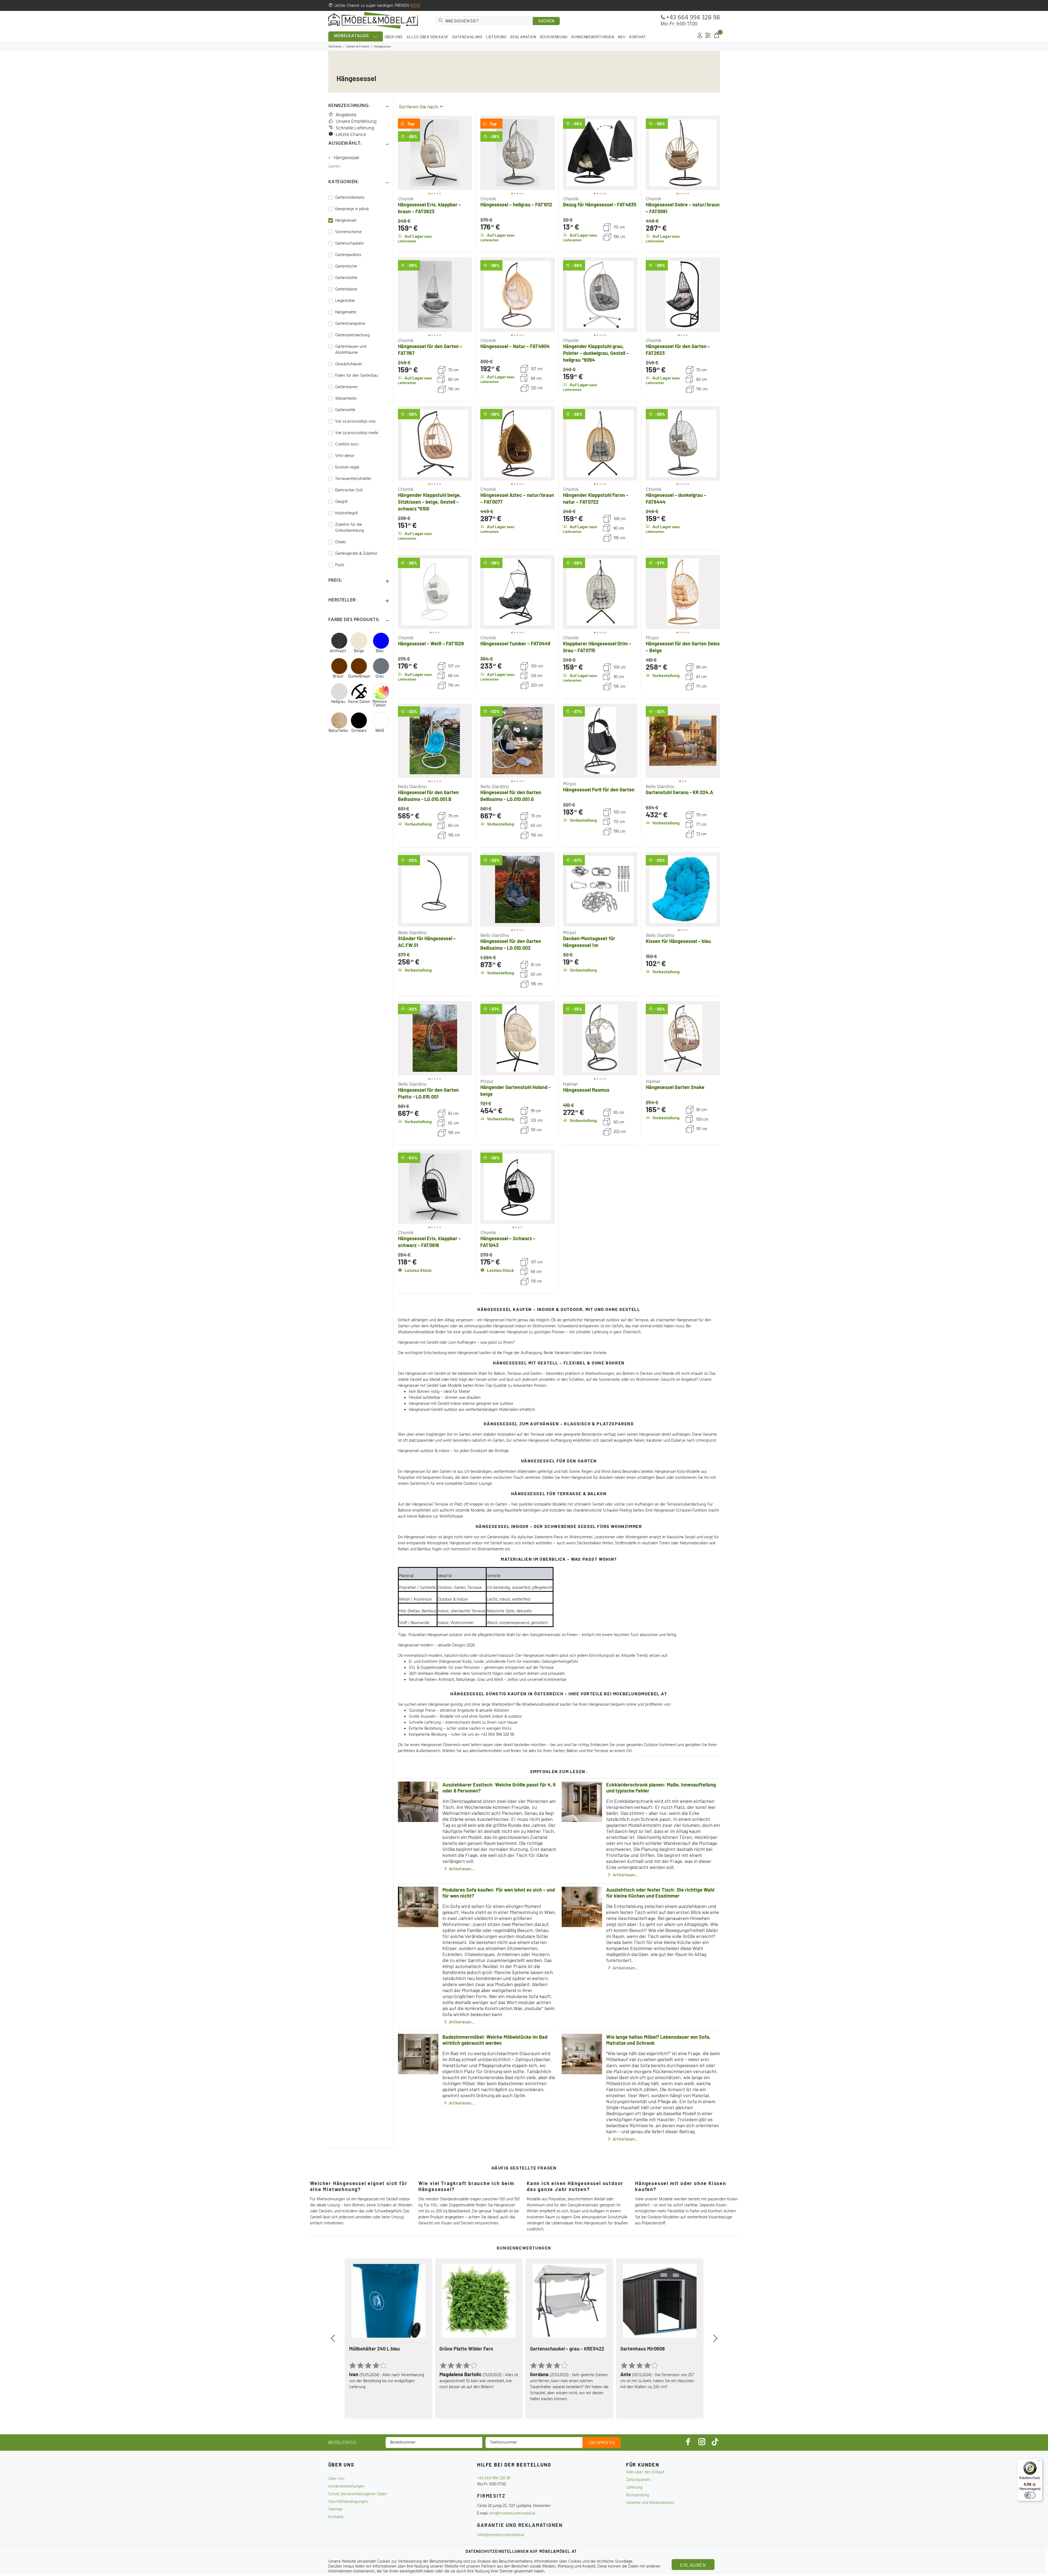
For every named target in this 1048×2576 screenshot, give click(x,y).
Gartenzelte (345, 410)
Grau (380, 676)
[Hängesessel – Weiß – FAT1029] (435, 592)
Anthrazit (338, 651)
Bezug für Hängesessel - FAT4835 (600, 204)
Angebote (346, 115)
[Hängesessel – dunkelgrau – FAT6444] (683, 443)
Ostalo (340, 542)
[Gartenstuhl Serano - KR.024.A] (683, 741)
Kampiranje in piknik (352, 209)
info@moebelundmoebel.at (512, 2513)
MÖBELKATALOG (352, 36)
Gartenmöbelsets (350, 198)
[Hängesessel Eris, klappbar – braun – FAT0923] (435, 153)
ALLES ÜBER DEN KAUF (428, 37)
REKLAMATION (523, 37)
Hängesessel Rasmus (586, 1090)
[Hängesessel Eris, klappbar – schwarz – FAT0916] (435, 1187)
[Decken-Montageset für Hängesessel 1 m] (600, 889)
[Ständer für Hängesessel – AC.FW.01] (435, 889)
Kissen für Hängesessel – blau (678, 941)
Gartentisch (419, 1484)
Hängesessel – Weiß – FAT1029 (431, 643)
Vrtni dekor (345, 456)
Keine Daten (359, 701)
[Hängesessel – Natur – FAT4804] (517, 295)
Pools (340, 565)
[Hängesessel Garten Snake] (683, 1038)
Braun (338, 676)
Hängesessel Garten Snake (675, 1087)
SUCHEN (546, 21)
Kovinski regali (347, 467)
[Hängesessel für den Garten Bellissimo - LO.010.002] (517, 889)
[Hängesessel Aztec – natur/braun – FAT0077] (517, 443)
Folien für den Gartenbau (357, 376)
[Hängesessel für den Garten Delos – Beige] (683, 592)
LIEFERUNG (496, 37)
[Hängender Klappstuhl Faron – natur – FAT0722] (600, 443)
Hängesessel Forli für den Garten (599, 790)
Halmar (571, 1084)
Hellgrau (338, 701)
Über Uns (336, 2479)
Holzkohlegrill (346, 513)
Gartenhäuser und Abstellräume (351, 350)
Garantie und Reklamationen (650, 2503)
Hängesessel (347, 158)
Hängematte (346, 312)
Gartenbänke (346, 289)
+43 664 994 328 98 (693, 18)
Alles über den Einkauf (645, 2472)
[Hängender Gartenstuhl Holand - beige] (517, 1038)
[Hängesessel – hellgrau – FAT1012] (517, 153)
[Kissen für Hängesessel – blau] (683, 889)
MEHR (415, 6)
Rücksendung (638, 2495)
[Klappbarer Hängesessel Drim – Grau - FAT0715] (600, 592)
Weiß (380, 730)
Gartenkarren (346, 387)
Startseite (335, 47)
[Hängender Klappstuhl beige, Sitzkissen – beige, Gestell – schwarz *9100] (435, 443)
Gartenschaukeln (349, 244)
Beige (359, 651)
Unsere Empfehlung (356, 122)
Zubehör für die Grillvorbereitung (349, 528)
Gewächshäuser (349, 364)
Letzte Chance (351, 135)
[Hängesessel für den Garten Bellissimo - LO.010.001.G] (517, 741)
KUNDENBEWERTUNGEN (593, 37)
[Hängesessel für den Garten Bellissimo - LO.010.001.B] (435, 741)
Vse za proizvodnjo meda (357, 433)
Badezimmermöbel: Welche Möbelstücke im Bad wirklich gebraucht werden (495, 2040)
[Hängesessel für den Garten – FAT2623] (683, 295)
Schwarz (359, 730)
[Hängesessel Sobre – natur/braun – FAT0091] (683, 153)
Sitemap (335, 2509)
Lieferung (634, 2488)
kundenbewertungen (346, 2486)
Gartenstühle (346, 278)
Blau (379, 651)
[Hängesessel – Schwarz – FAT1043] (517, 1187)
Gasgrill (341, 502)
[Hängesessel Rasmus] (600, 1038)
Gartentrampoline (350, 324)
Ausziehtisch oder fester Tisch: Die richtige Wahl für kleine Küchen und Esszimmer (660, 1893)
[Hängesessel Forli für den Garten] (600, 741)
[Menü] (1039, 2462)
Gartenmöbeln (490, 1751)
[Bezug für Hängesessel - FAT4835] (600, 153)
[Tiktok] (715, 2442)
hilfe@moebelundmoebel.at (501, 2535)
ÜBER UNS (394, 37)
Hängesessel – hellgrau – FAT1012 (516, 204)
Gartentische (346, 266)
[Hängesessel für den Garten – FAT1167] (435, 295)
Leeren (334, 167)
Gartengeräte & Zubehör (356, 554)
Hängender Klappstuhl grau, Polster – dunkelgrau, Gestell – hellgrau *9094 (596, 353)
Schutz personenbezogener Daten (358, 2494)
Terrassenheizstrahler (353, 479)
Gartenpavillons (348, 255)
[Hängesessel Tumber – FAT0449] (517, 592)
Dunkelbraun (359, 676)
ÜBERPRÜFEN (602, 2443)
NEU (622, 37)
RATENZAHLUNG (468, 37)
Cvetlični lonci (347, 444)
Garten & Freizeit (358, 47)
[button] (407, 153)
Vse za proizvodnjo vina (355, 422)
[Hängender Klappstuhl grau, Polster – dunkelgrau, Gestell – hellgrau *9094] (600, 295)
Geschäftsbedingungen (348, 2502)
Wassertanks (346, 399)
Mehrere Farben (379, 703)
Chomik (406, 198)
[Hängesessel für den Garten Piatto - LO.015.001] (435, 1038)
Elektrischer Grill (349, 490)
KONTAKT (638, 37)
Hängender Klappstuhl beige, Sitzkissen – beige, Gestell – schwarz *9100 (429, 502)
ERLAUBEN (693, 2565)
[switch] (1030, 2495)
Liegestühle (345, 301)
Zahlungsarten (638, 2480)
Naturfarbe (338, 730)
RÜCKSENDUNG (554, 37)
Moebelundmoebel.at (416, 1332)
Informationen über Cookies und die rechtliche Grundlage (583, 2562)
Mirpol (652, 637)
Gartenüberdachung (352, 335)
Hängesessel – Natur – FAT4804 (515, 346)
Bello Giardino (412, 786)
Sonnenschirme (348, 232)
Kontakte (336, 2517)
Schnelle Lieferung (355, 128)
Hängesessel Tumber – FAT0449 (515, 643)
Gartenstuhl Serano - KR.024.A (679, 792)
